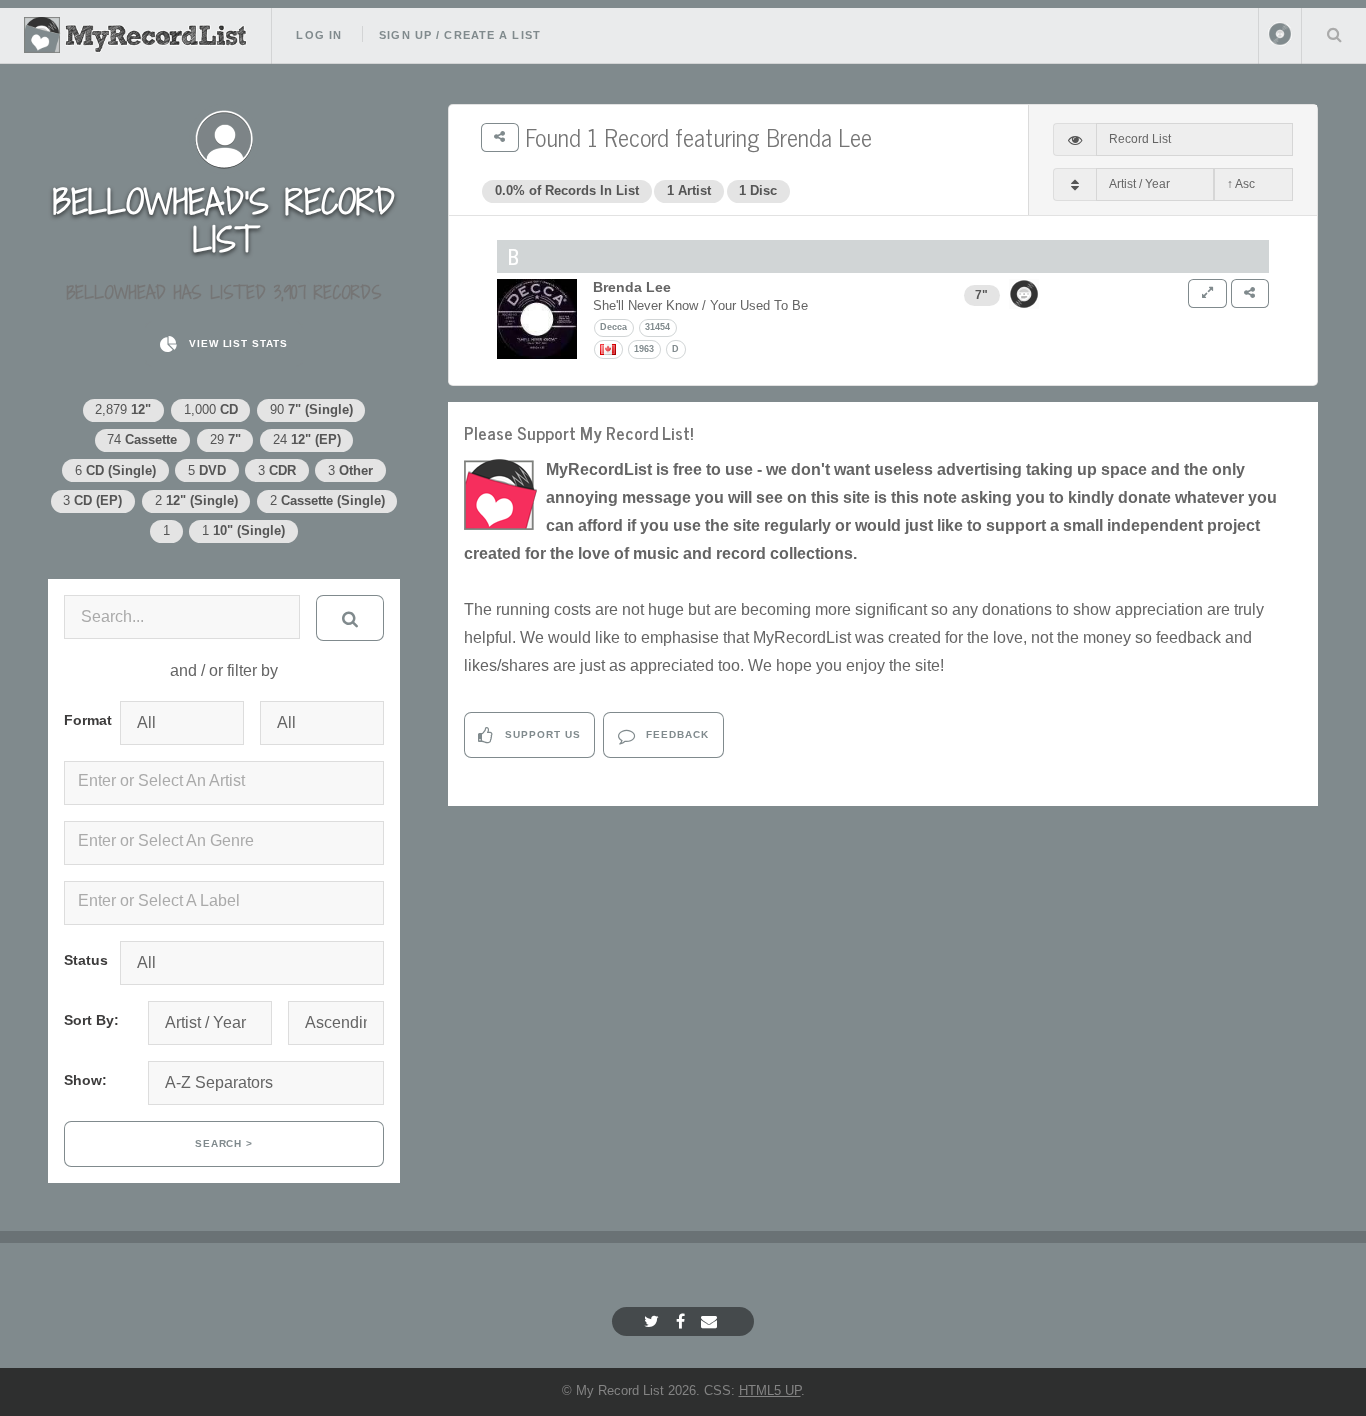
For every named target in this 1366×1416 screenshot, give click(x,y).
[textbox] (228, 781)
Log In (319, 35)
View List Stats (236, 343)
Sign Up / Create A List (460, 35)
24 (307, 439)
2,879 (123, 409)
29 (225, 439)
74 (142, 439)
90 (311, 409)
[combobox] (224, 783)
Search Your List (1334, 34)
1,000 (211, 409)
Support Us (541, 734)
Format (84, 720)
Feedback (675, 734)
